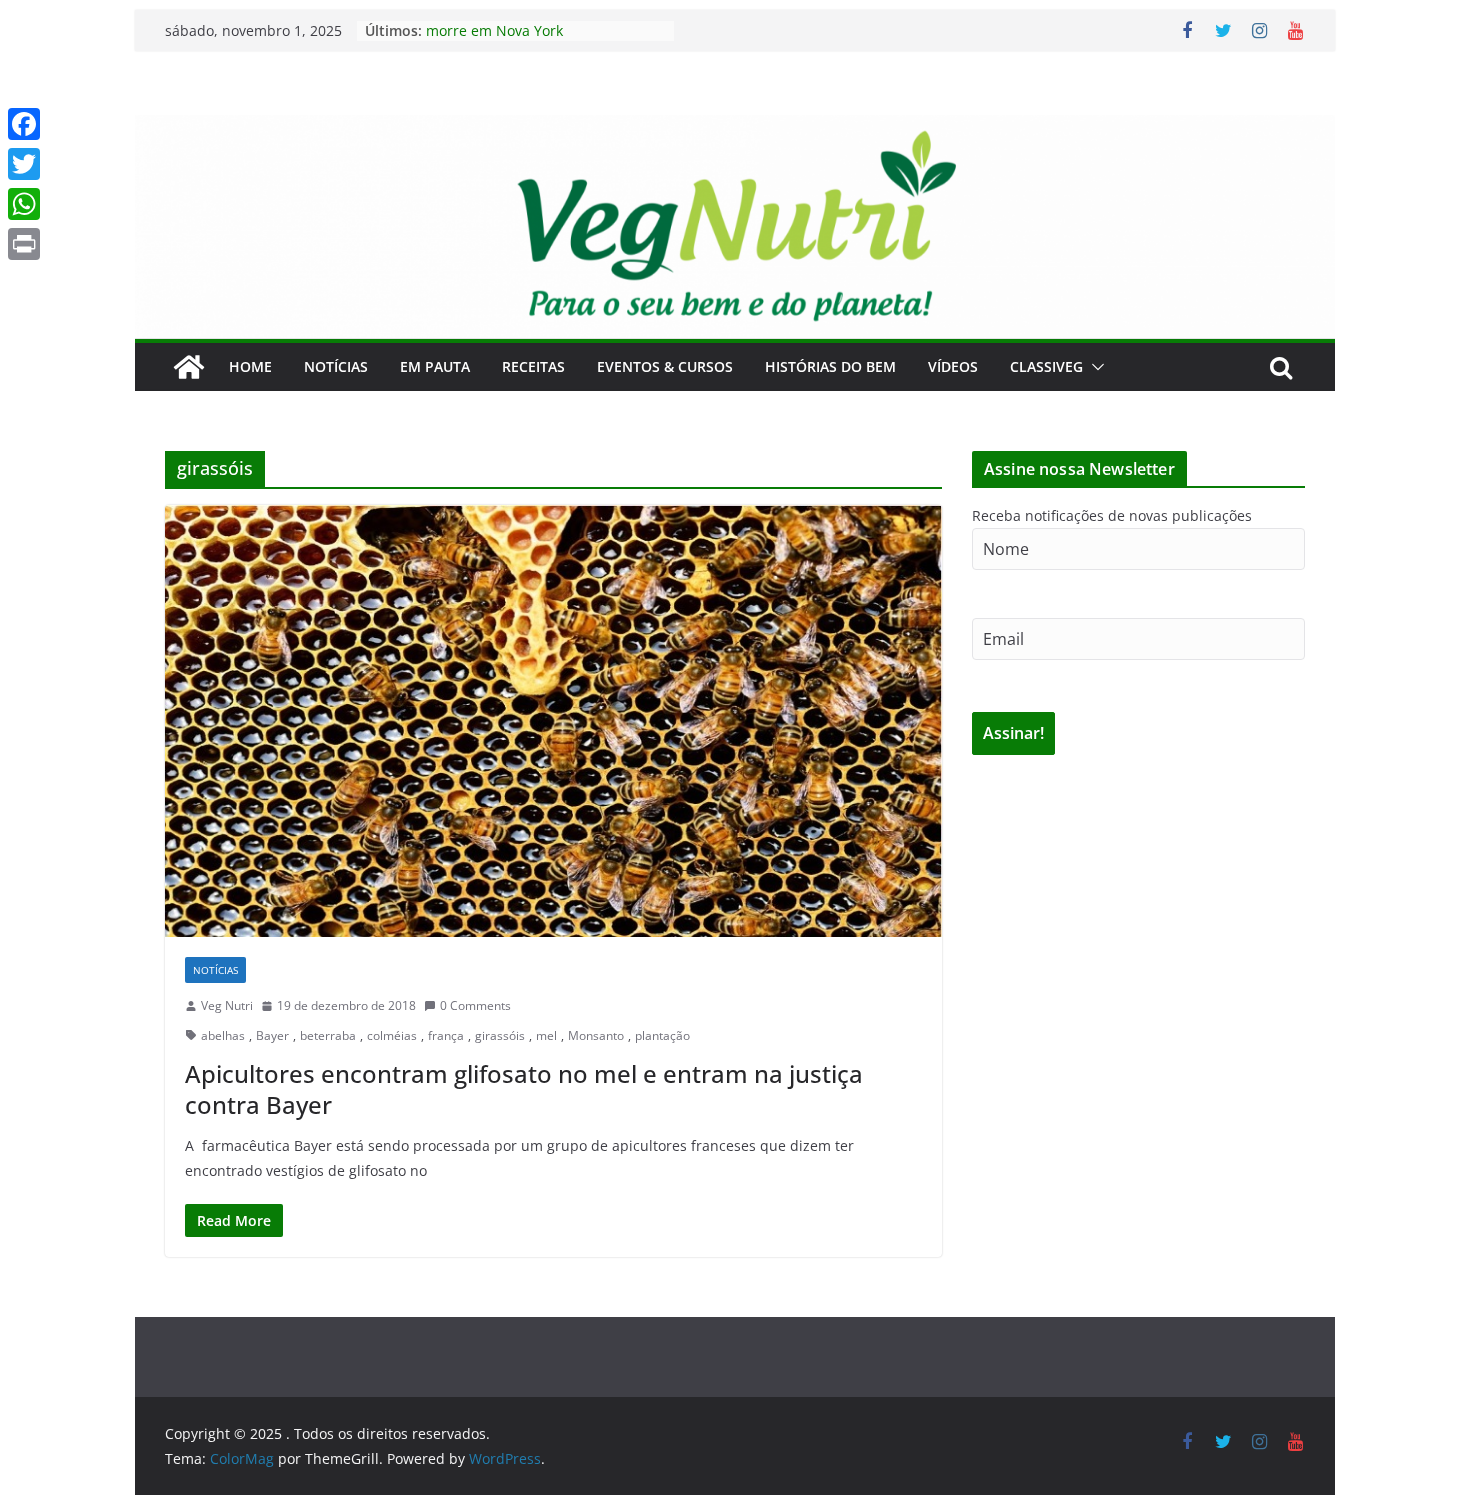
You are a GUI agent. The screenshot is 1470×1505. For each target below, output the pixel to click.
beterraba (328, 1035)
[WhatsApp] (24, 204)
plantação (662, 1035)
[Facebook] (24, 124)
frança (446, 1035)
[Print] (24, 244)
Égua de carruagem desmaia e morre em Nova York (528, 36)
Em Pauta (435, 366)
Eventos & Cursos (665, 366)
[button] (1094, 367)
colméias (392, 1035)
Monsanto (596, 1035)
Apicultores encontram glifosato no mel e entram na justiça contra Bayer (524, 1089)
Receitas (533, 366)
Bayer (272, 1035)
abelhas (223, 1035)
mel (546, 1035)
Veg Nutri (227, 1005)
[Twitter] (24, 164)
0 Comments (475, 1005)
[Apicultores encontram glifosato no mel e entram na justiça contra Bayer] (553, 721)
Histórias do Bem (830, 366)
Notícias (336, 366)
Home (250, 366)
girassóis (500, 1035)
